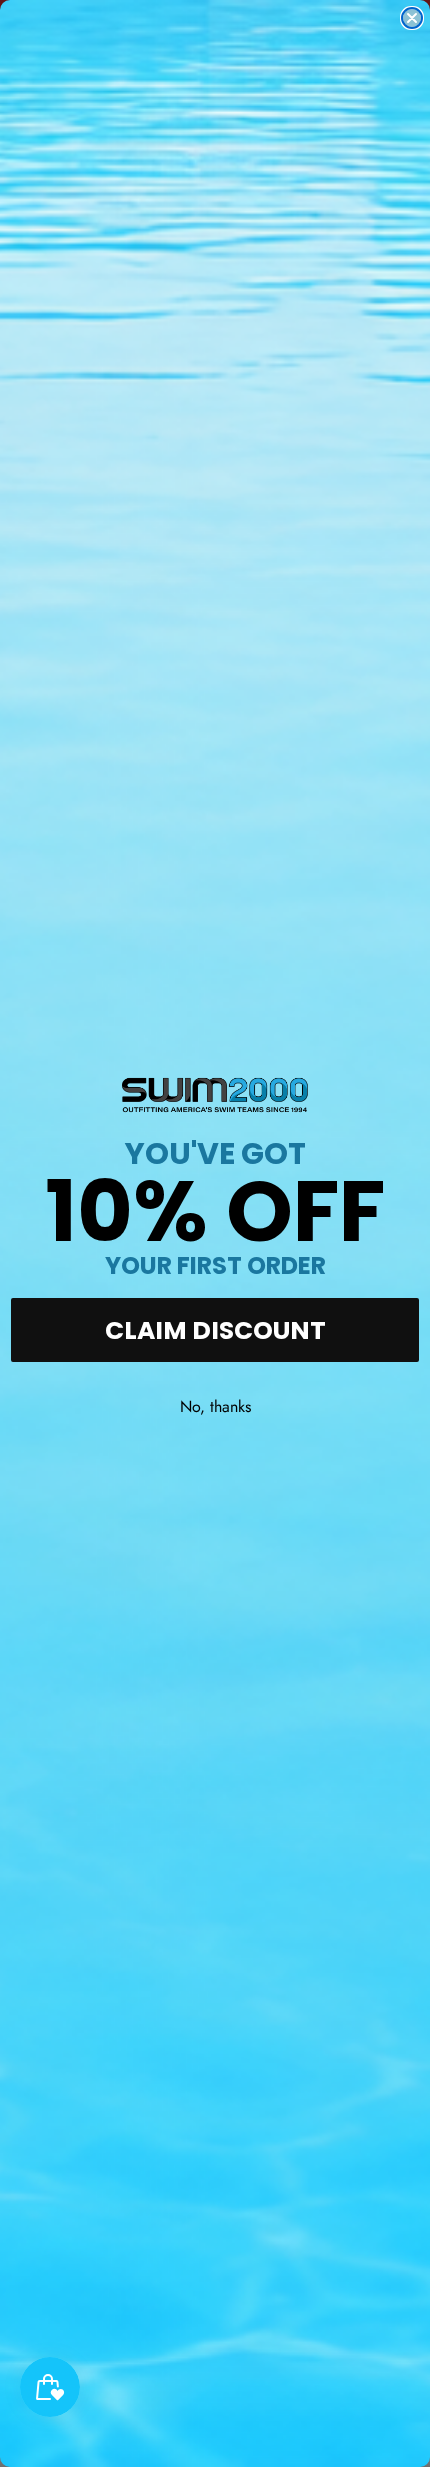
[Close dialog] (412, 18)
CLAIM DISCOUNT (215, 1330)
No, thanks (215, 1406)
